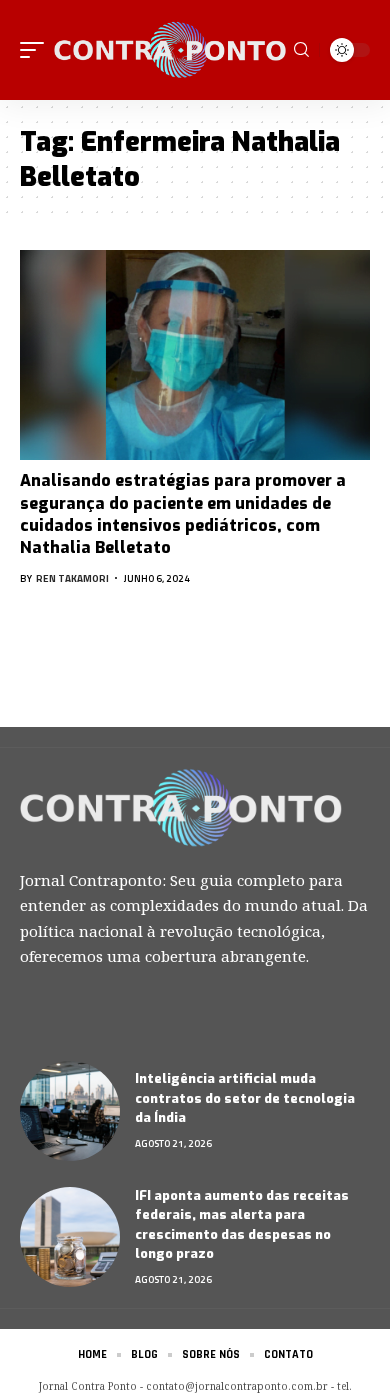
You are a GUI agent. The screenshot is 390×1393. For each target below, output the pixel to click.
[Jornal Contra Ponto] (171, 50)
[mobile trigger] (37, 50)
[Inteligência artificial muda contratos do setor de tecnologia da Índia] (70, 1111)
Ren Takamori (72, 578)
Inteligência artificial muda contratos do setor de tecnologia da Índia (245, 1098)
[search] (301, 50)
